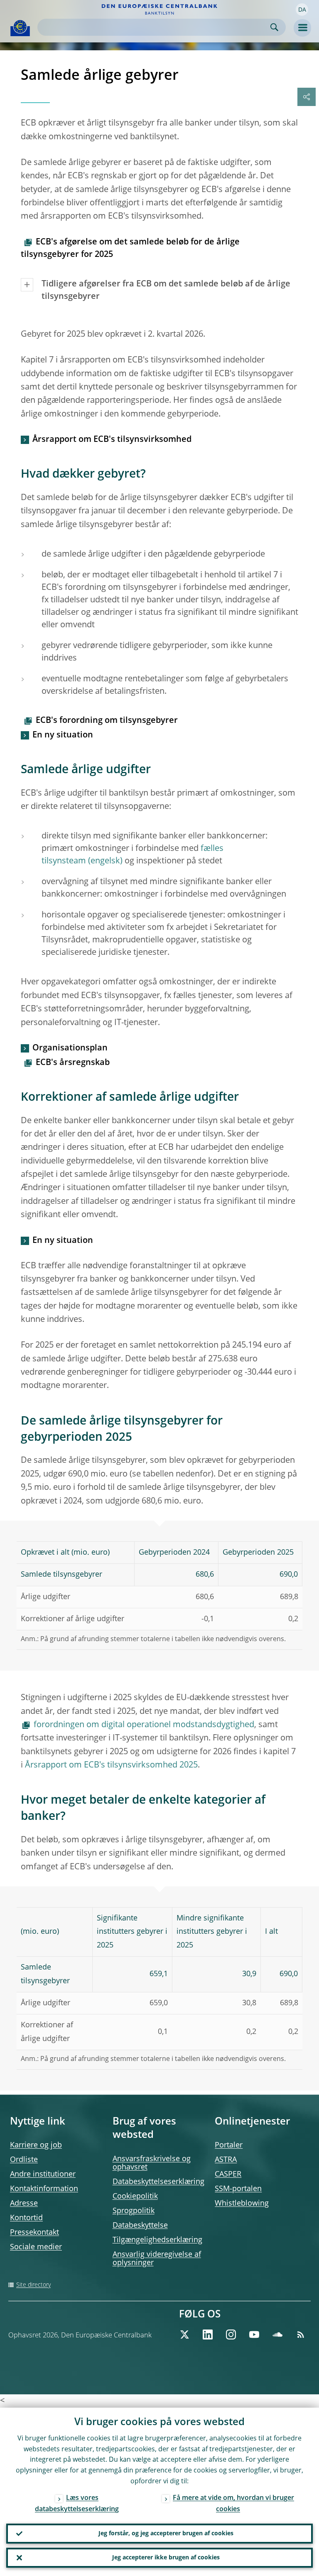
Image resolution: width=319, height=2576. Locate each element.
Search (274, 27)
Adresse (24, 2204)
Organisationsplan (70, 1048)
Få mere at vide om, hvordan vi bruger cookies (233, 2504)
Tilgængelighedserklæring (157, 2240)
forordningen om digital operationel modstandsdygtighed (144, 1725)
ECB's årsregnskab (73, 1063)
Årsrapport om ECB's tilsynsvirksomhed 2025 (111, 1765)
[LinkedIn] (208, 2334)
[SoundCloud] (277, 2334)
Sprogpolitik (134, 2211)
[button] (302, 10)
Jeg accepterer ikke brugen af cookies (166, 2558)
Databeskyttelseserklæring (158, 2182)
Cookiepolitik (135, 2196)
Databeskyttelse (140, 2226)
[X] (184, 2334)
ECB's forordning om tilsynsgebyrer (107, 721)
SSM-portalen (238, 2189)
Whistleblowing (242, 2204)
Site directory (33, 2285)
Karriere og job (36, 2145)
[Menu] (302, 28)
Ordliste (24, 2160)
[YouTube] (254, 2334)
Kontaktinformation (44, 2189)
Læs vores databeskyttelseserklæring (77, 2504)
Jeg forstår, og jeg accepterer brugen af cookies (166, 2534)
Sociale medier (36, 2247)
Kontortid (26, 2218)
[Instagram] (231, 2334)
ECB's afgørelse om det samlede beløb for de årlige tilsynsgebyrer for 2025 (130, 249)
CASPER (228, 2174)
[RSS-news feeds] (301, 2334)
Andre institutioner (43, 2174)
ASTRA (226, 2160)
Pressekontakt (34, 2233)
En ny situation (63, 735)
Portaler (229, 2145)
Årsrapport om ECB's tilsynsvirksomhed (112, 440)
